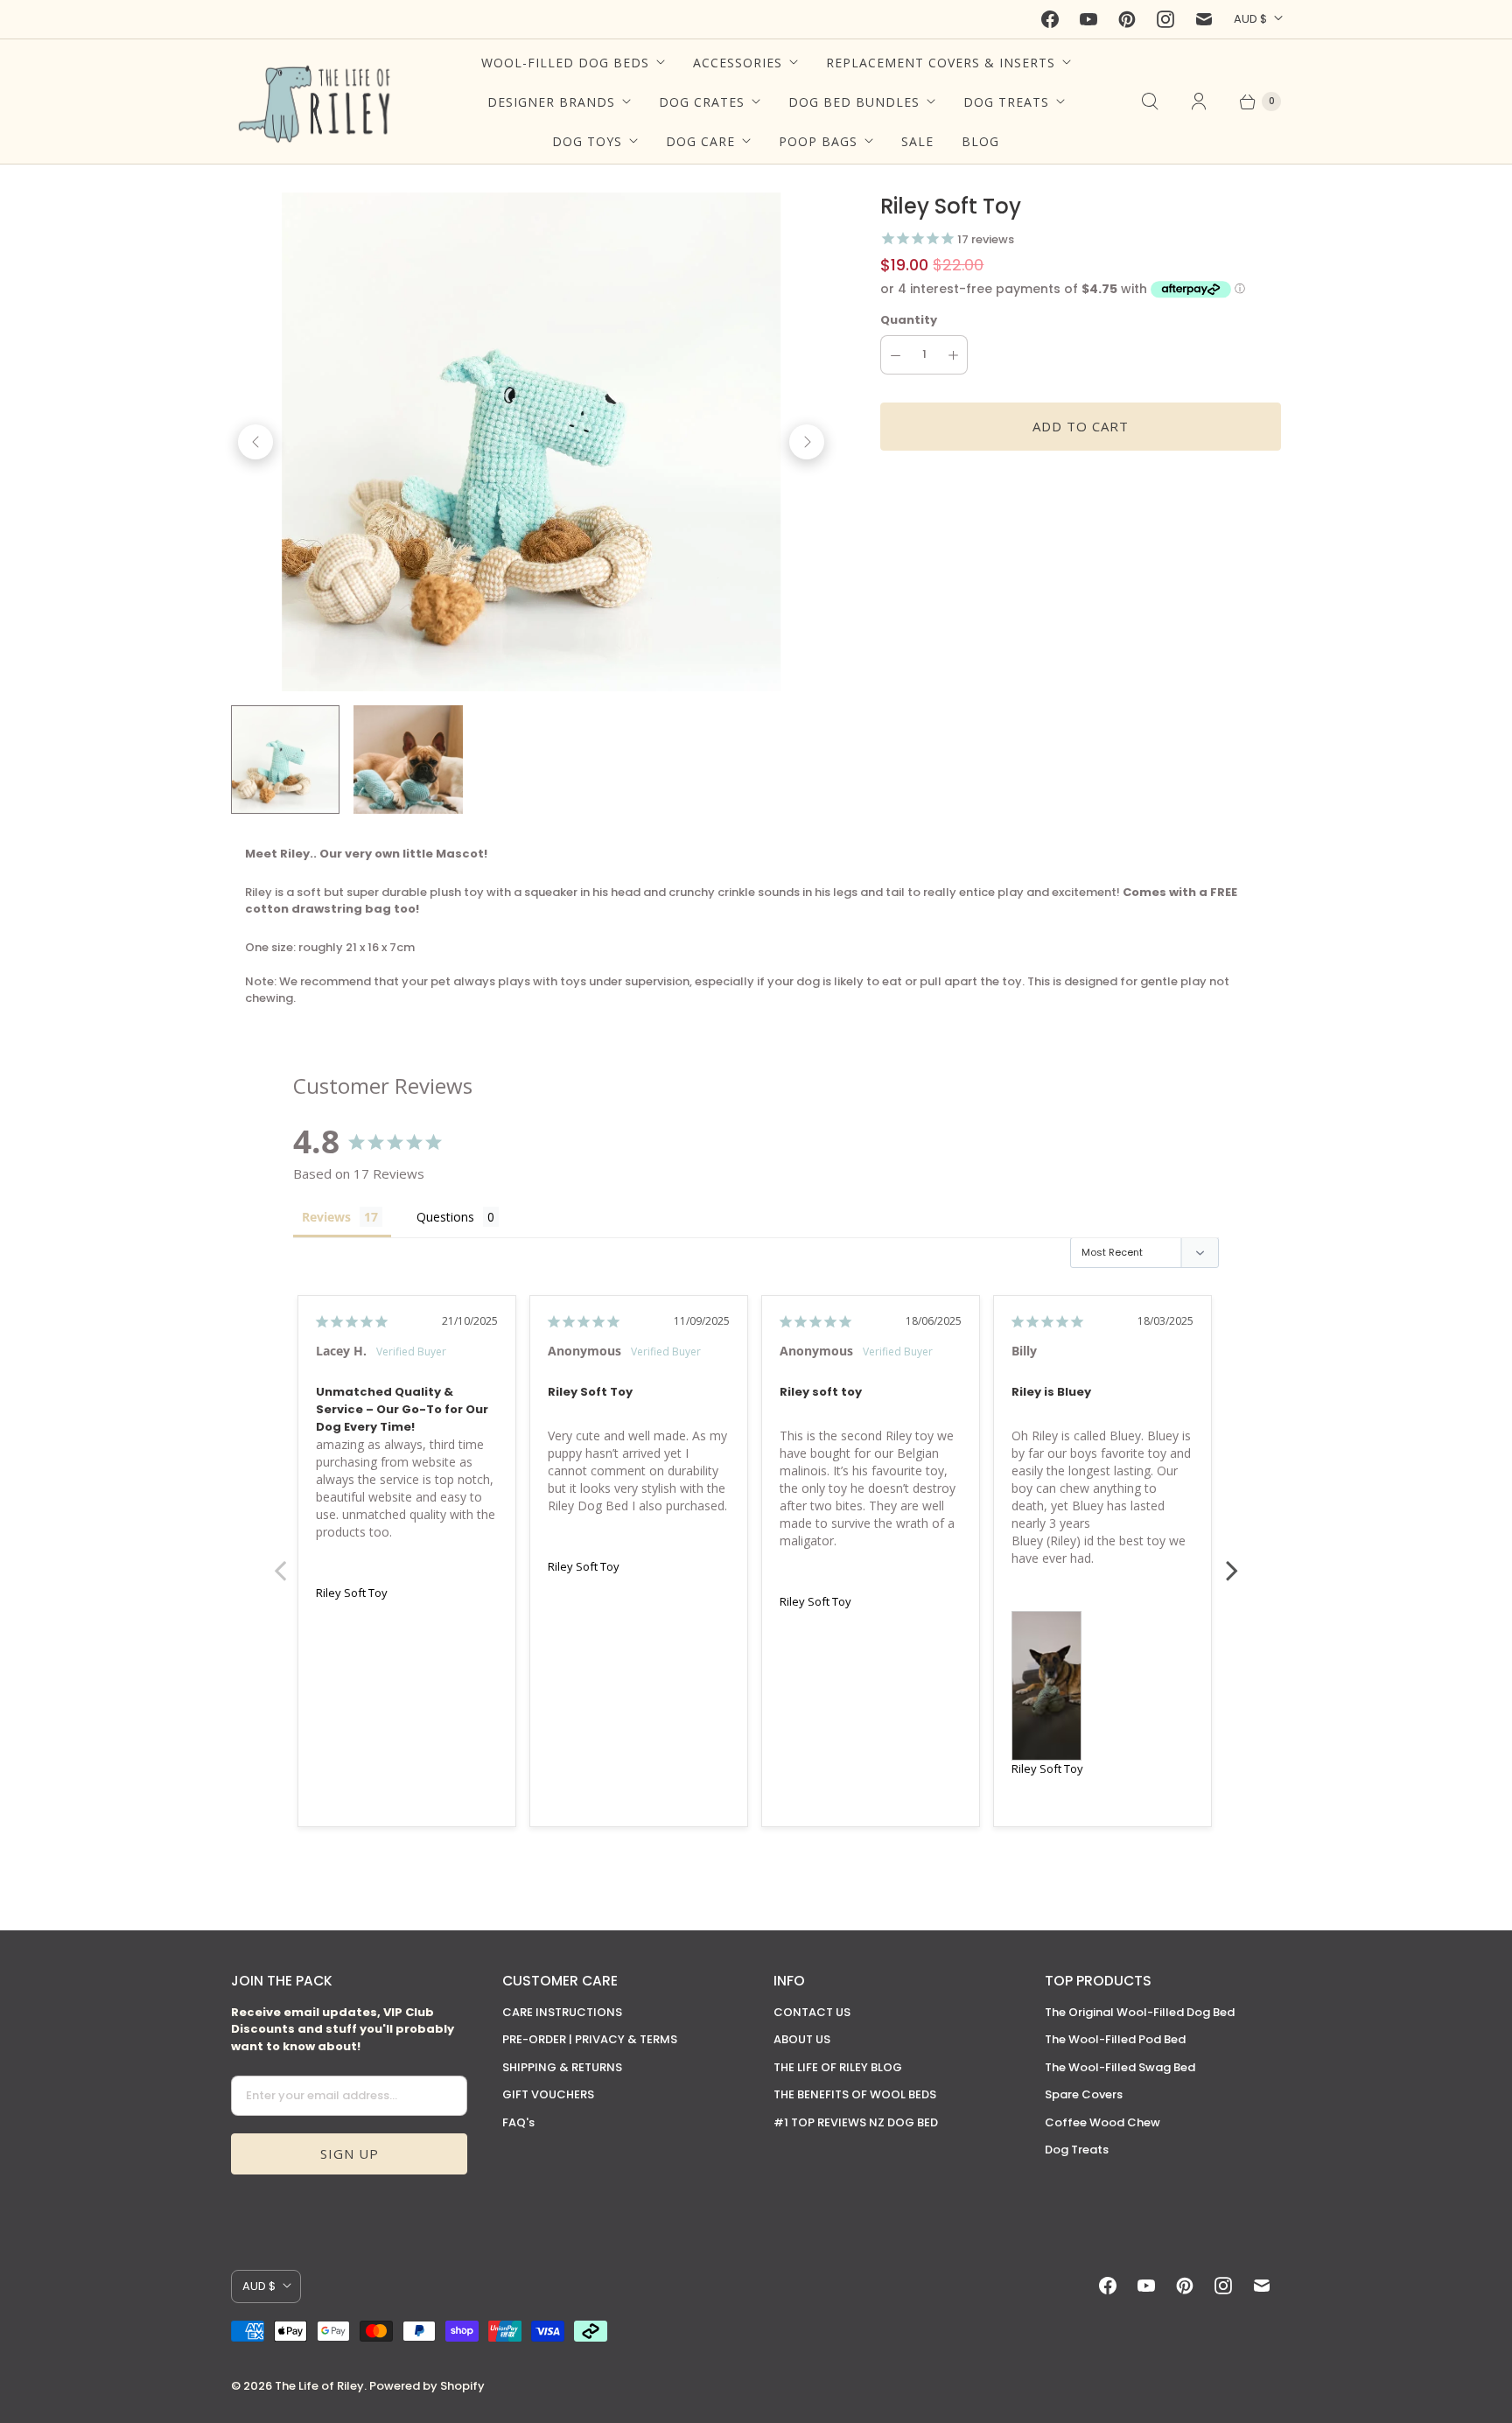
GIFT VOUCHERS (548, 2094)
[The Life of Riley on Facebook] (1050, 19)
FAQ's (518, 2122)
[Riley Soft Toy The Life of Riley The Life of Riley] (531, 442)
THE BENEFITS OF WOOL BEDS (855, 2094)
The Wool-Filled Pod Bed (1115, 2039)
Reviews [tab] (326, 1217)
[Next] (807, 442)
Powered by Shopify (427, 2386)
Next (1232, 1561)
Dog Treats (1006, 102)
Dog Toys (587, 141)
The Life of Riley (319, 2386)
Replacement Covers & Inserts (941, 63)
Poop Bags (818, 141)
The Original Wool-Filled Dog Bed (1140, 2012)
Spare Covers (1084, 2094)
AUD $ (1250, 19)
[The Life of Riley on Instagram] (1165, 19)
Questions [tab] (445, 1217)
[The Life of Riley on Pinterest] (1127, 19)
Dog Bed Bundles (854, 102)
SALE (917, 141)
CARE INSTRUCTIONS (562, 2012)
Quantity (909, 320)
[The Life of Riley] (316, 102)
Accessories (738, 63)
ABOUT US (802, 2039)
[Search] (1150, 102)
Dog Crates (702, 102)
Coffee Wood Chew (1102, 2122)
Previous (280, 1561)
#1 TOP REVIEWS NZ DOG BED (856, 2122)
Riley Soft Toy (352, 1593)
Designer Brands (551, 102)
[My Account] (1199, 102)
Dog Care (700, 141)
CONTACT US (812, 2012)
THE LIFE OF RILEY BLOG (838, 2067)
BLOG (980, 141)
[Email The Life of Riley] (1204, 19)
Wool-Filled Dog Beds (565, 63)
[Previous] (255, 442)
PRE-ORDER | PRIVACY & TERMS (590, 2039)
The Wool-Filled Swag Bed (1120, 2067)
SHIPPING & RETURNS (562, 2067)
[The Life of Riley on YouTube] (1088, 19)
